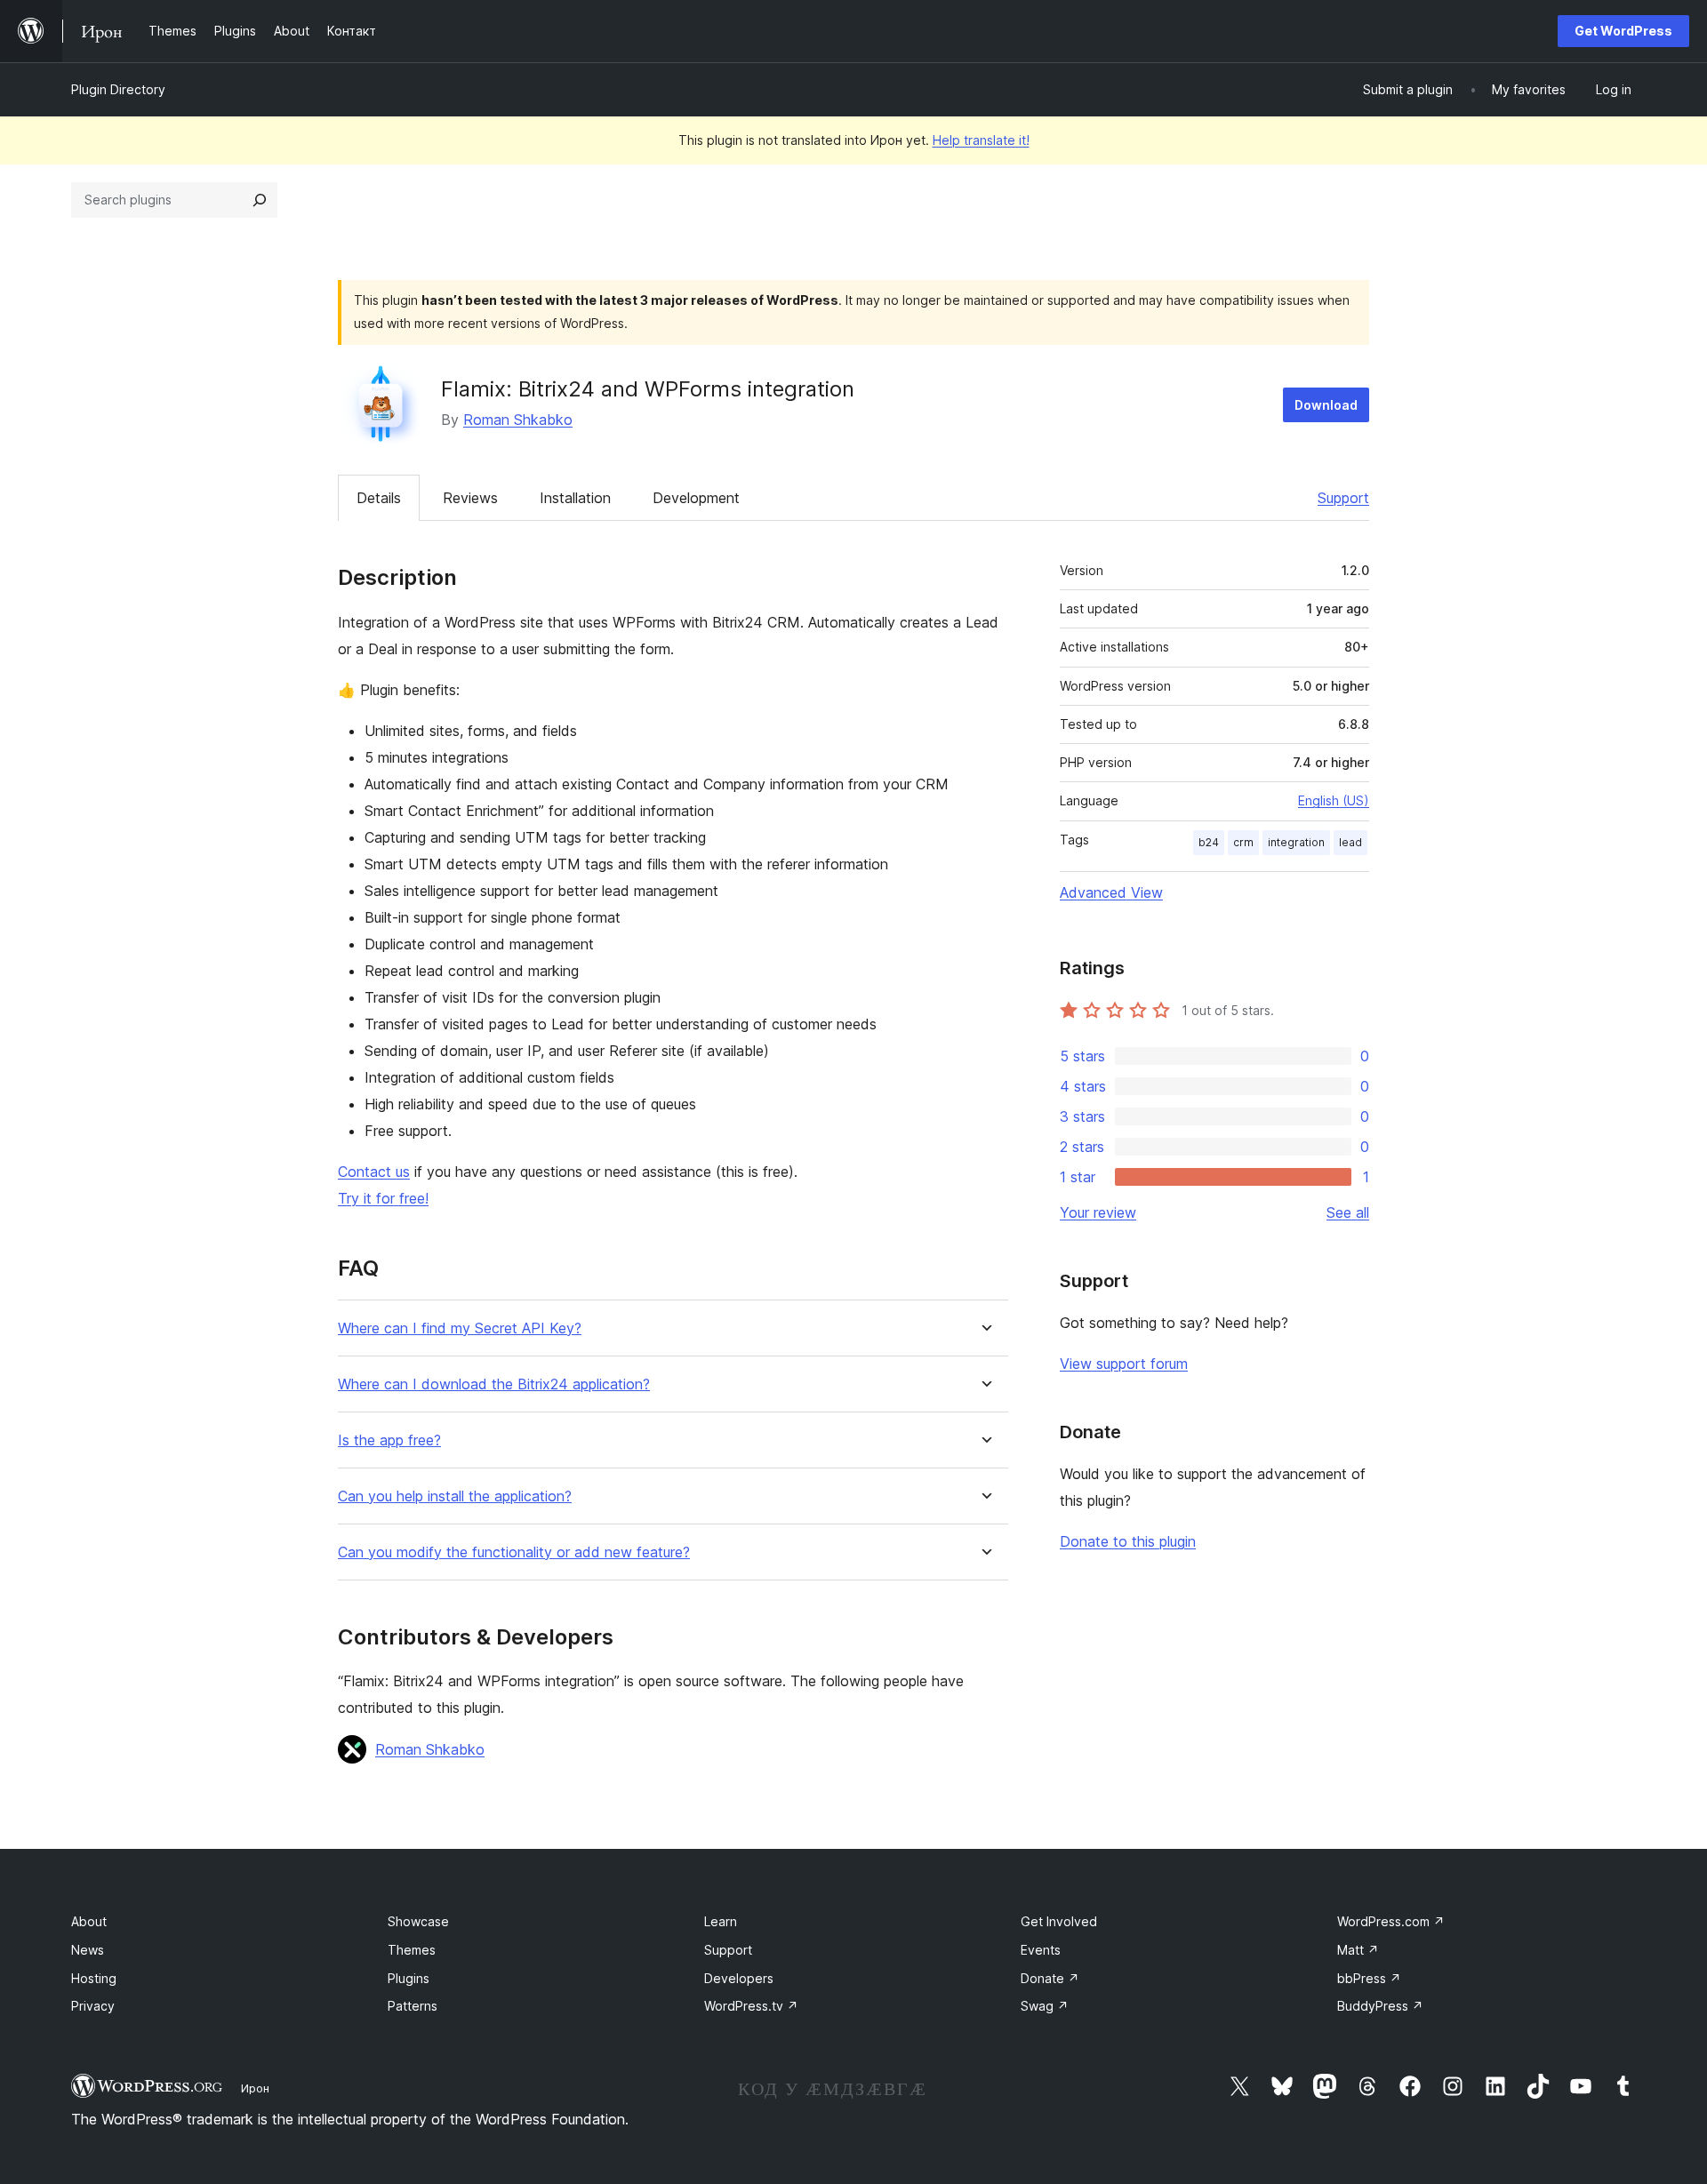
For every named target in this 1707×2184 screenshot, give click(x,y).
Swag (1045, 2006)
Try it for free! (383, 1198)
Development (696, 498)
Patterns (413, 2006)
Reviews (470, 498)
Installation (575, 498)
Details (379, 498)
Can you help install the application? (455, 1496)
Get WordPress (1623, 31)
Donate (1050, 1978)
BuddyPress (1380, 2006)
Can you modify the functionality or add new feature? (514, 1552)
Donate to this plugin (1128, 1541)
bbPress (1369, 1978)
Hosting (94, 1978)
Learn (721, 1921)
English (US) (1334, 800)
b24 (1209, 842)
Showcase (418, 1921)
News (88, 1950)
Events (1041, 1950)
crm (1243, 842)
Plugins (409, 1978)
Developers (739, 1978)
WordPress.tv (751, 2006)
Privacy (93, 2006)
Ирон (255, 2088)
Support (1343, 498)
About (89, 1921)
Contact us (374, 1172)
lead (1350, 842)
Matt (1358, 1950)
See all (1348, 1212)
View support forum (1124, 1364)
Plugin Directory (118, 89)
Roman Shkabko (518, 420)
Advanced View (1111, 892)
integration (1296, 842)
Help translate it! (981, 140)
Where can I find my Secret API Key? (460, 1328)
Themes (412, 1950)
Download (1326, 405)
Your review (1098, 1212)
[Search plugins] (260, 200)
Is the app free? (389, 1440)
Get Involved (1059, 1921)
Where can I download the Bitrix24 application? (494, 1384)
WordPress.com (1391, 1921)
